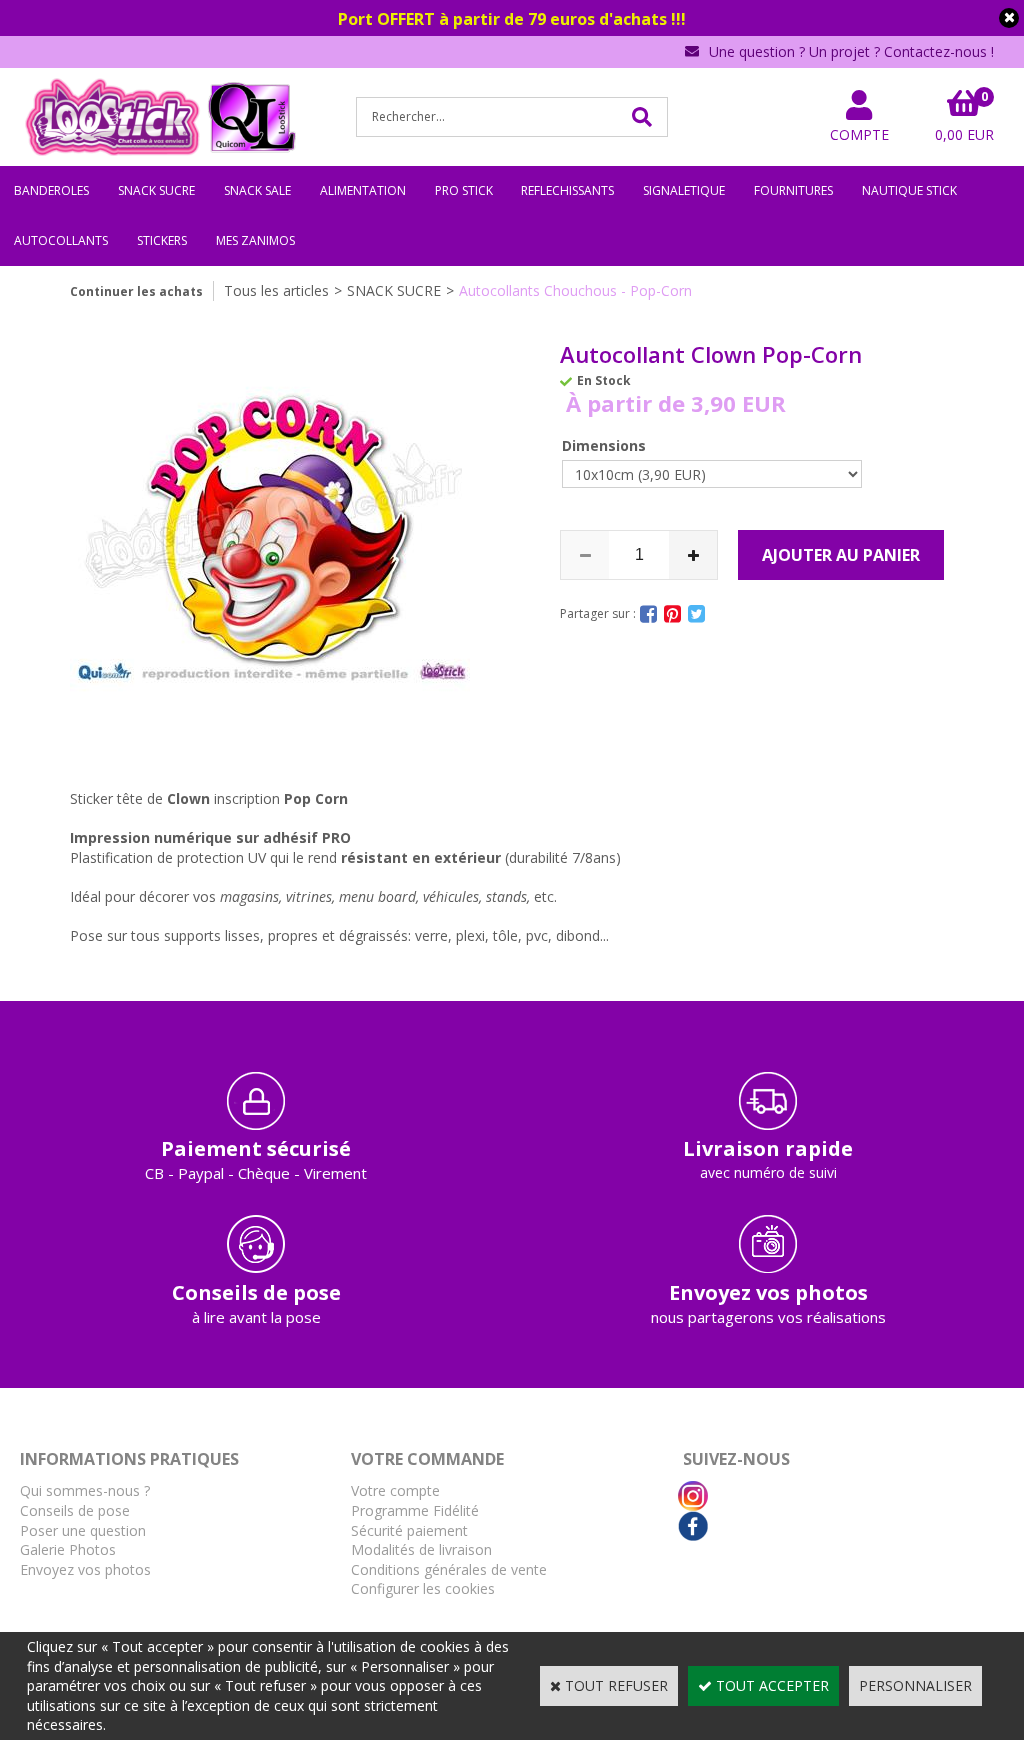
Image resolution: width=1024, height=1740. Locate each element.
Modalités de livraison (421, 1549)
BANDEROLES (51, 190)
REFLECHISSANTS (567, 190)
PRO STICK (464, 190)
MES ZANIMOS (255, 240)
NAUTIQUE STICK (909, 190)
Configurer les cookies (423, 1588)
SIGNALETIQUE (684, 190)
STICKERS (162, 240)
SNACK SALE (257, 190)
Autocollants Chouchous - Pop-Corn (575, 290)
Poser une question (83, 1530)
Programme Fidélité (415, 1510)
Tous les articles (276, 290)
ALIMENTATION (363, 190)
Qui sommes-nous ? (85, 1490)
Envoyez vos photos (85, 1569)
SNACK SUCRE (156, 190)
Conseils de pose (75, 1510)
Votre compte (395, 1490)
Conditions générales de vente (449, 1569)
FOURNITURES (793, 190)
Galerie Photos (68, 1549)
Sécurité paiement (409, 1530)
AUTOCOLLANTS (61, 240)
